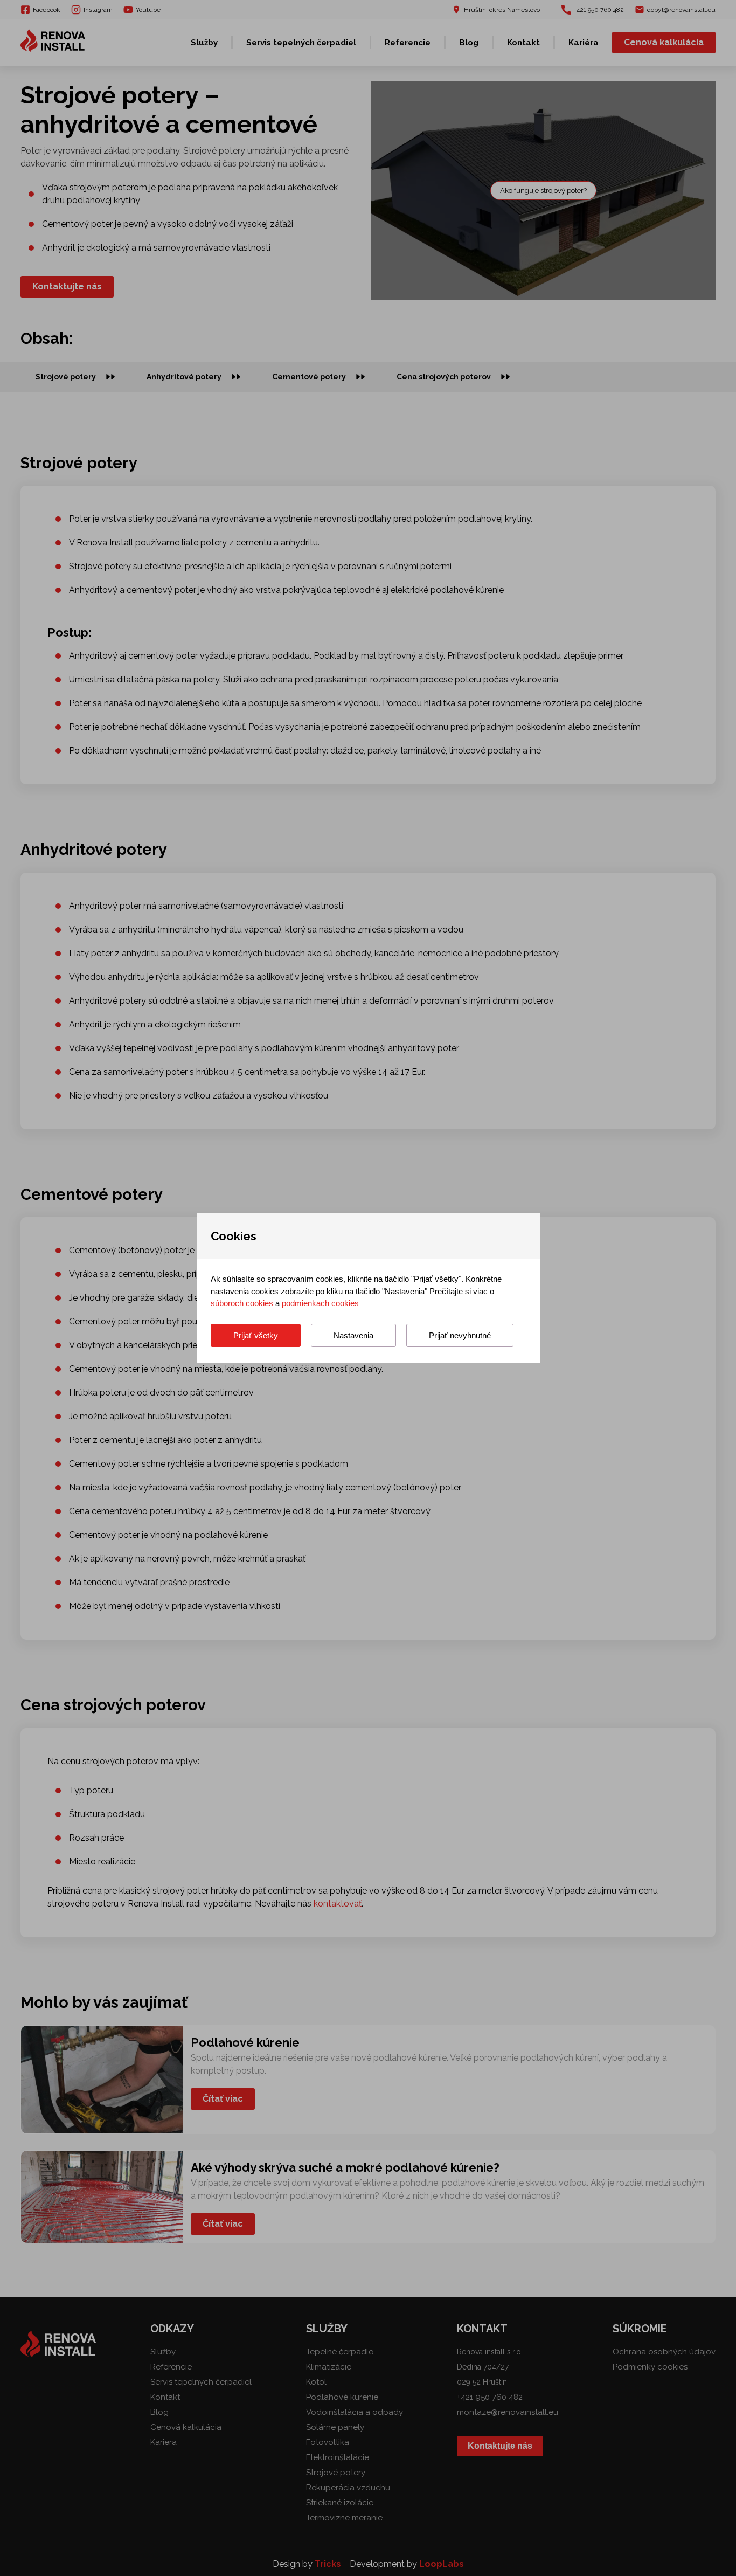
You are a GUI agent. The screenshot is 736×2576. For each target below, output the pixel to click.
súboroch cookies (242, 1303)
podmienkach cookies (320, 1303)
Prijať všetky (256, 1335)
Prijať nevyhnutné (460, 1335)
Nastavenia (353, 1335)
